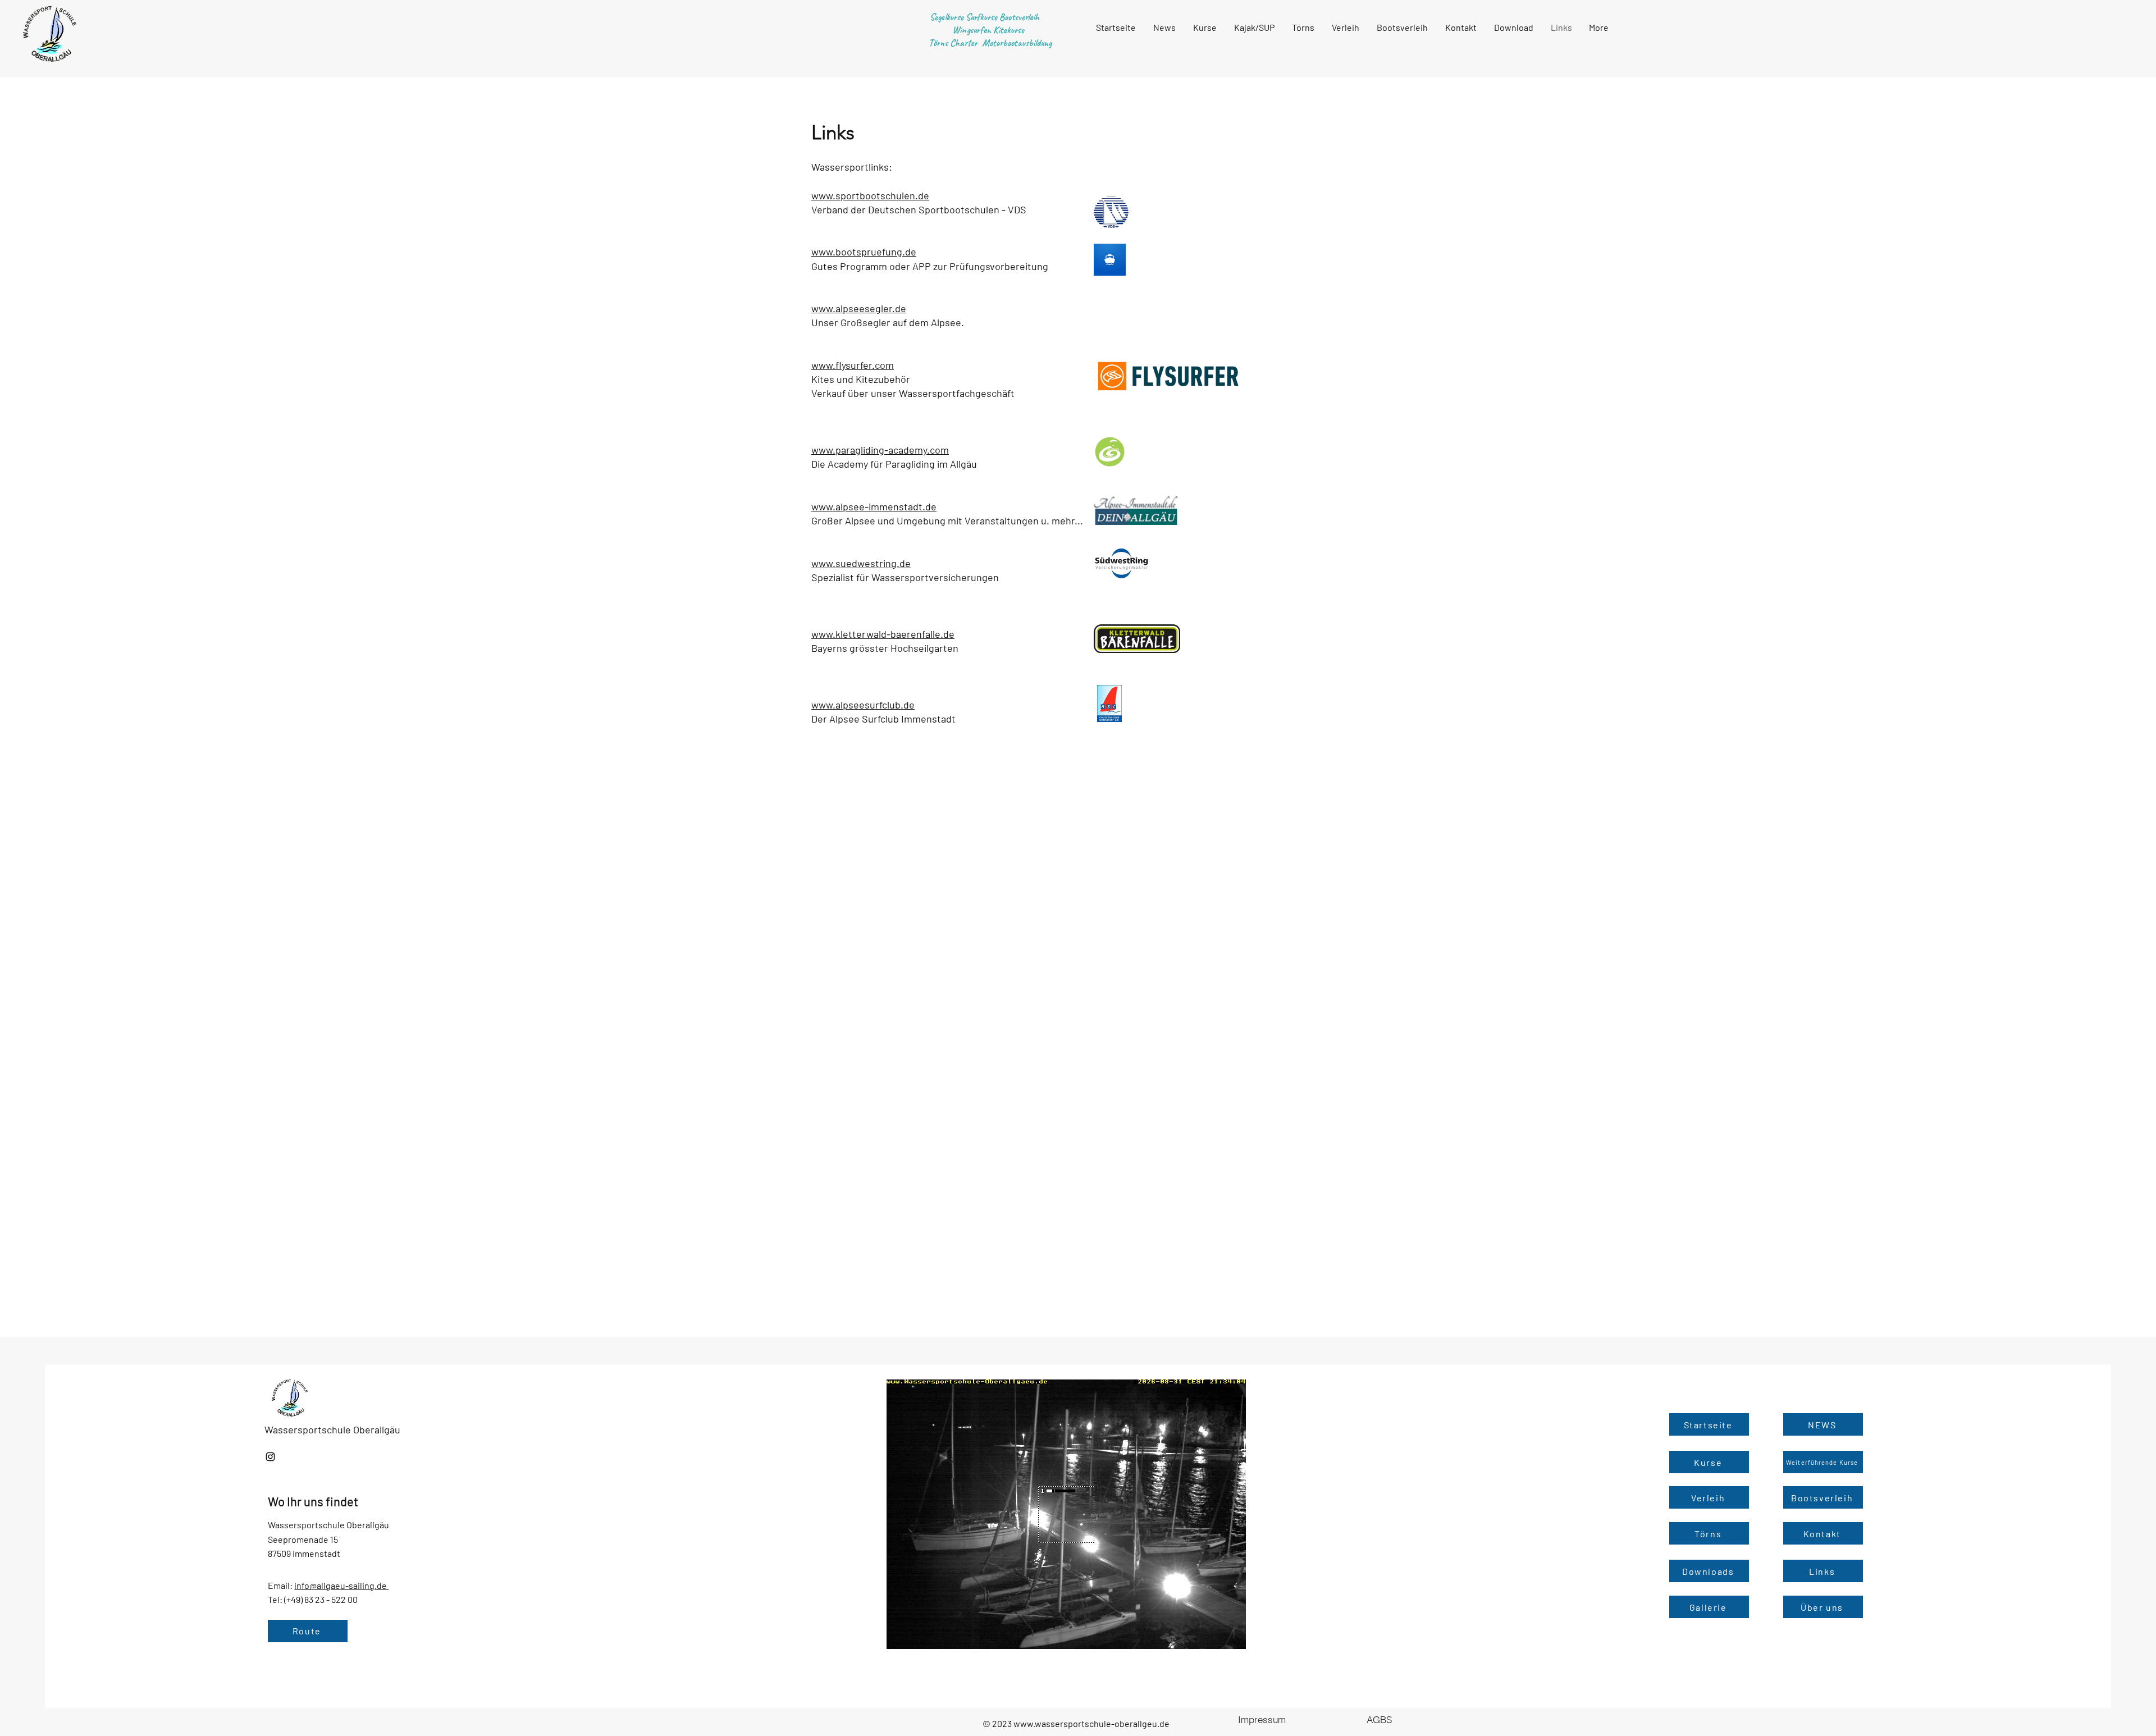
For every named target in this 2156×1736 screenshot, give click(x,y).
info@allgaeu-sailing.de (341, 1585)
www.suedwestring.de (861, 563)
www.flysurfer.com (853, 365)
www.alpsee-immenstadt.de (874, 506)
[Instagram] (270, 1457)
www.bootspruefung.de (864, 252)
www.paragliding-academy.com (880, 450)
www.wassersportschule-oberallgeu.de (1091, 1723)
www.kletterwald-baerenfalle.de (883, 634)
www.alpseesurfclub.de (863, 705)
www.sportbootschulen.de (870, 195)
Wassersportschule (309, 1429)
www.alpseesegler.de (859, 308)
